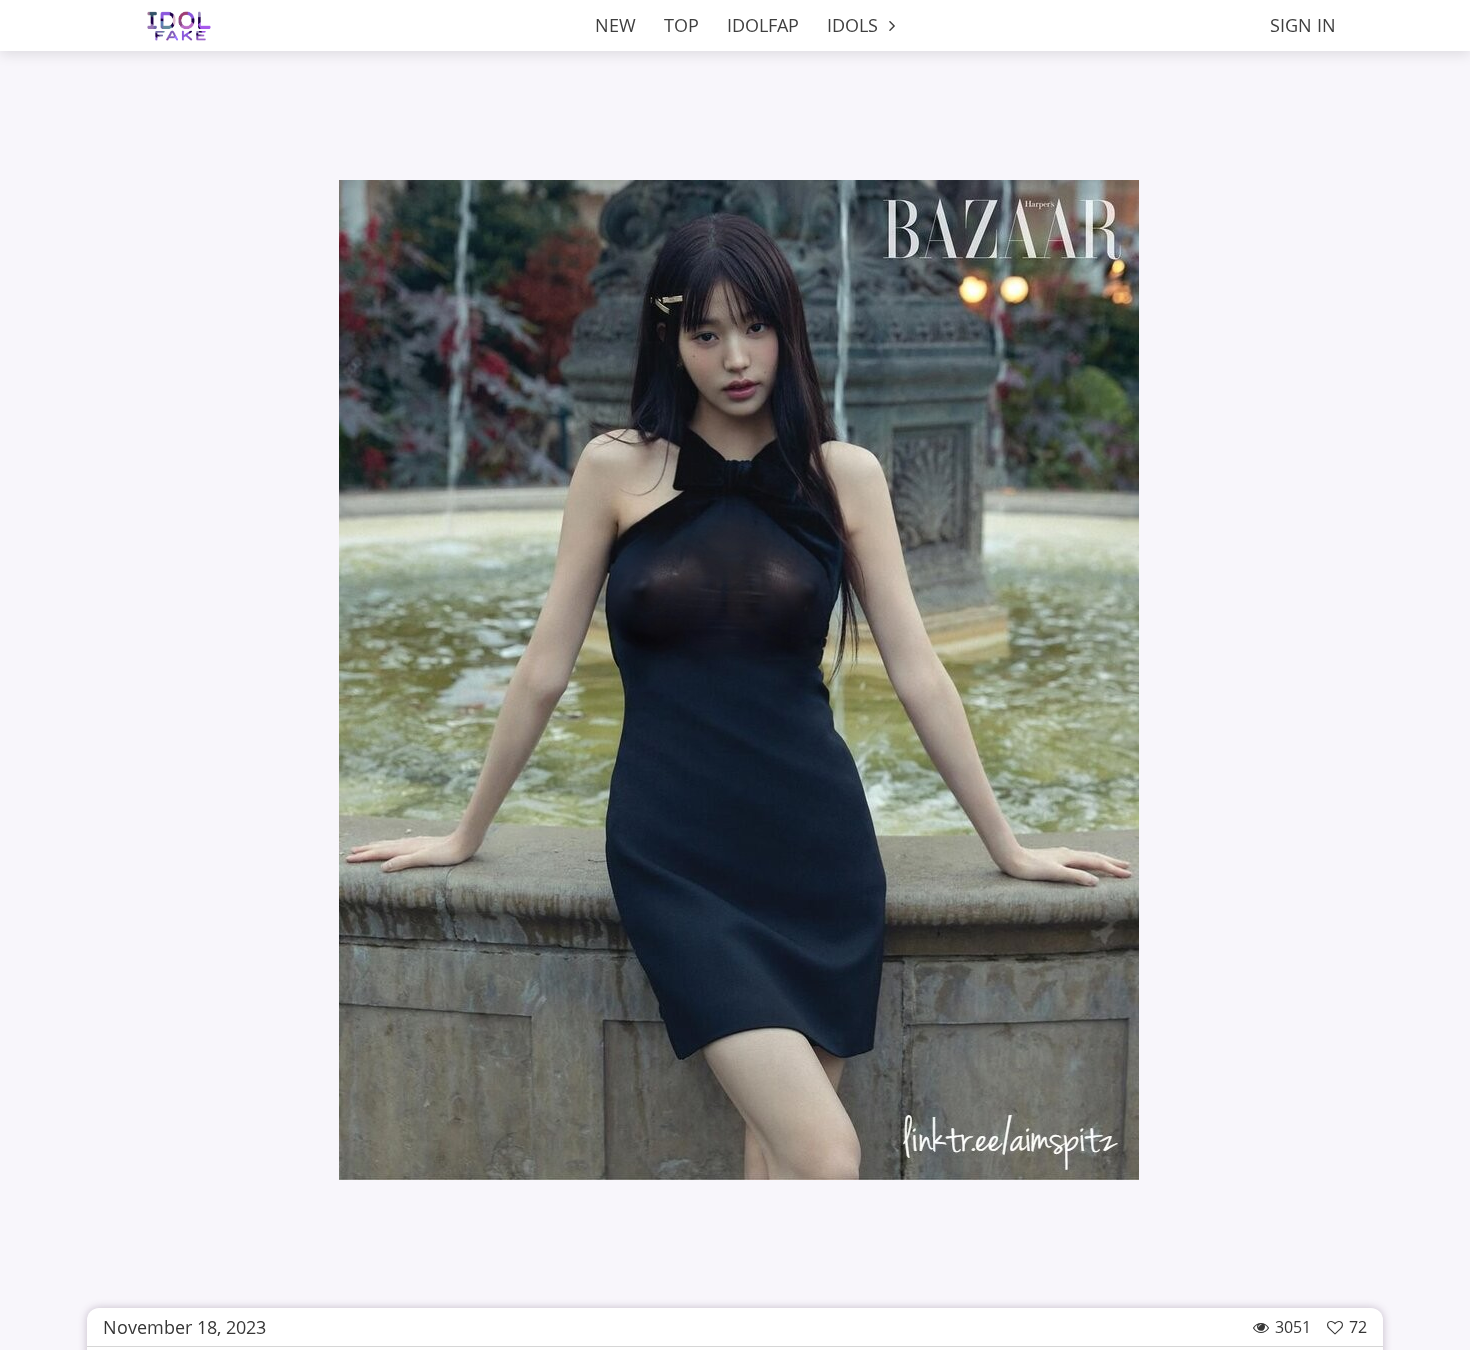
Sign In (1303, 25)
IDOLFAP (763, 25)
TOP (681, 25)
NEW (615, 25)
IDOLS (855, 25)
